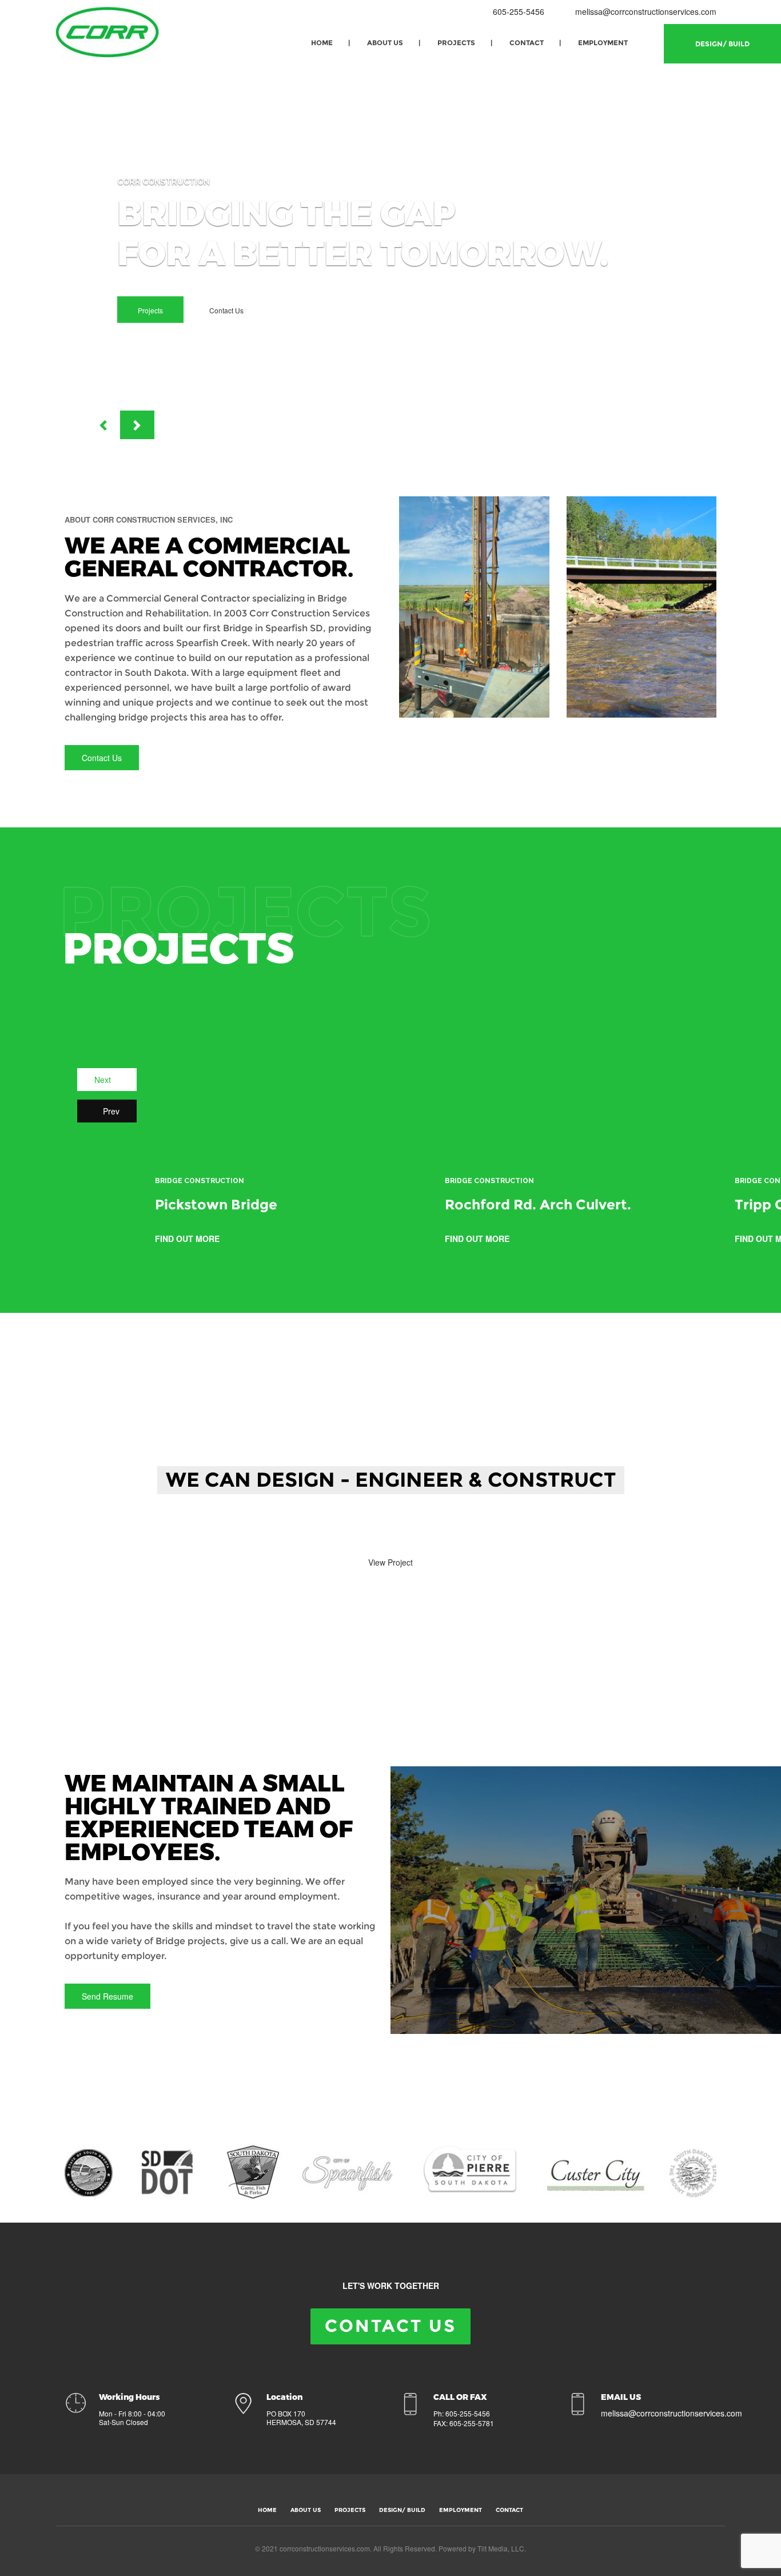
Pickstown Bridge (216, 1205)
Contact (527, 43)
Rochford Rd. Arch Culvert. (538, 1205)
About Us (385, 43)
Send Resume (107, 1996)
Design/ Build (722, 44)
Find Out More (188, 1239)
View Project (390, 1562)
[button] (103, 425)
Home (322, 43)
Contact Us (226, 310)
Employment (603, 43)
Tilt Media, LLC (501, 2548)
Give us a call (304, 1530)
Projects (456, 43)
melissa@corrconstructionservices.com (646, 11)
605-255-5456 (517, 11)
